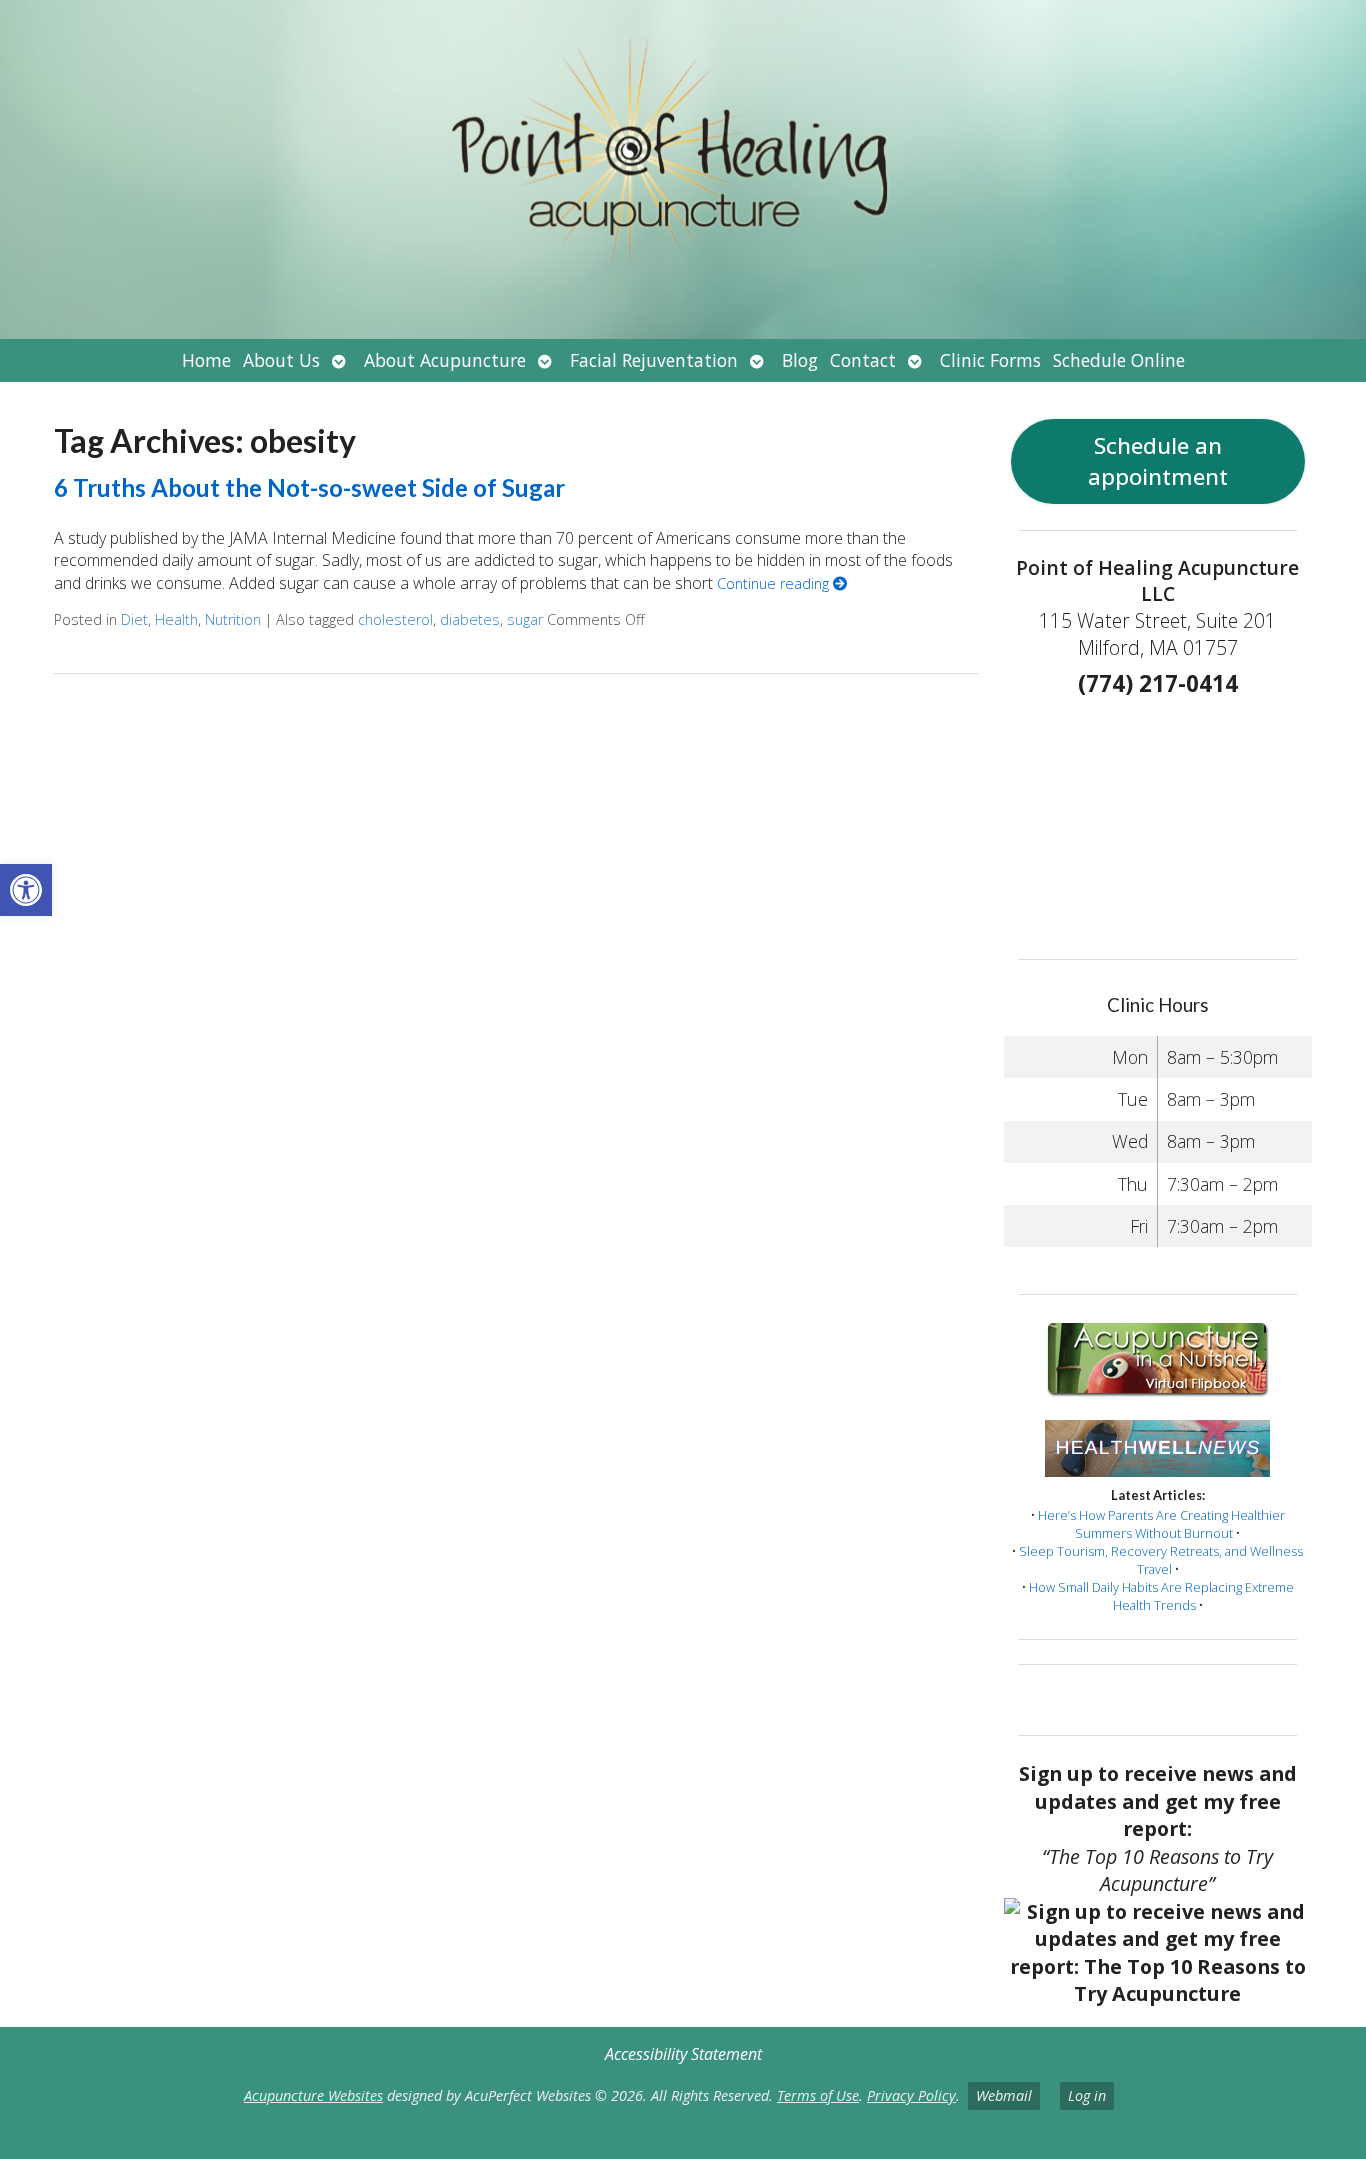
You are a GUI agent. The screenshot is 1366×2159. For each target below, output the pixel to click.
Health (176, 619)
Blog (800, 360)
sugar (525, 619)
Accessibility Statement (683, 2054)
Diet (134, 619)
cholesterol (395, 619)
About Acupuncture (445, 360)
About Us (281, 360)
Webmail (1004, 2095)
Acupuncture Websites (313, 2095)
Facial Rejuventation (654, 360)
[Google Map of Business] (1158, 821)
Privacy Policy (911, 2095)
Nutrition (233, 619)
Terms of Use (818, 2095)
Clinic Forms (990, 360)
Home (206, 360)
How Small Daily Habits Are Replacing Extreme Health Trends (1161, 1596)
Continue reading (775, 583)
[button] (26, 890)
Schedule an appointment (1158, 461)
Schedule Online (1119, 360)
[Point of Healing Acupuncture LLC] (683, 169)
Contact (863, 360)
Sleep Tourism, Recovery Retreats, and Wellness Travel (1161, 1560)
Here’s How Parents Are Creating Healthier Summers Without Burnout (1161, 1524)
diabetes (470, 619)
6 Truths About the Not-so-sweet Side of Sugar (309, 487)
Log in (1087, 2095)
